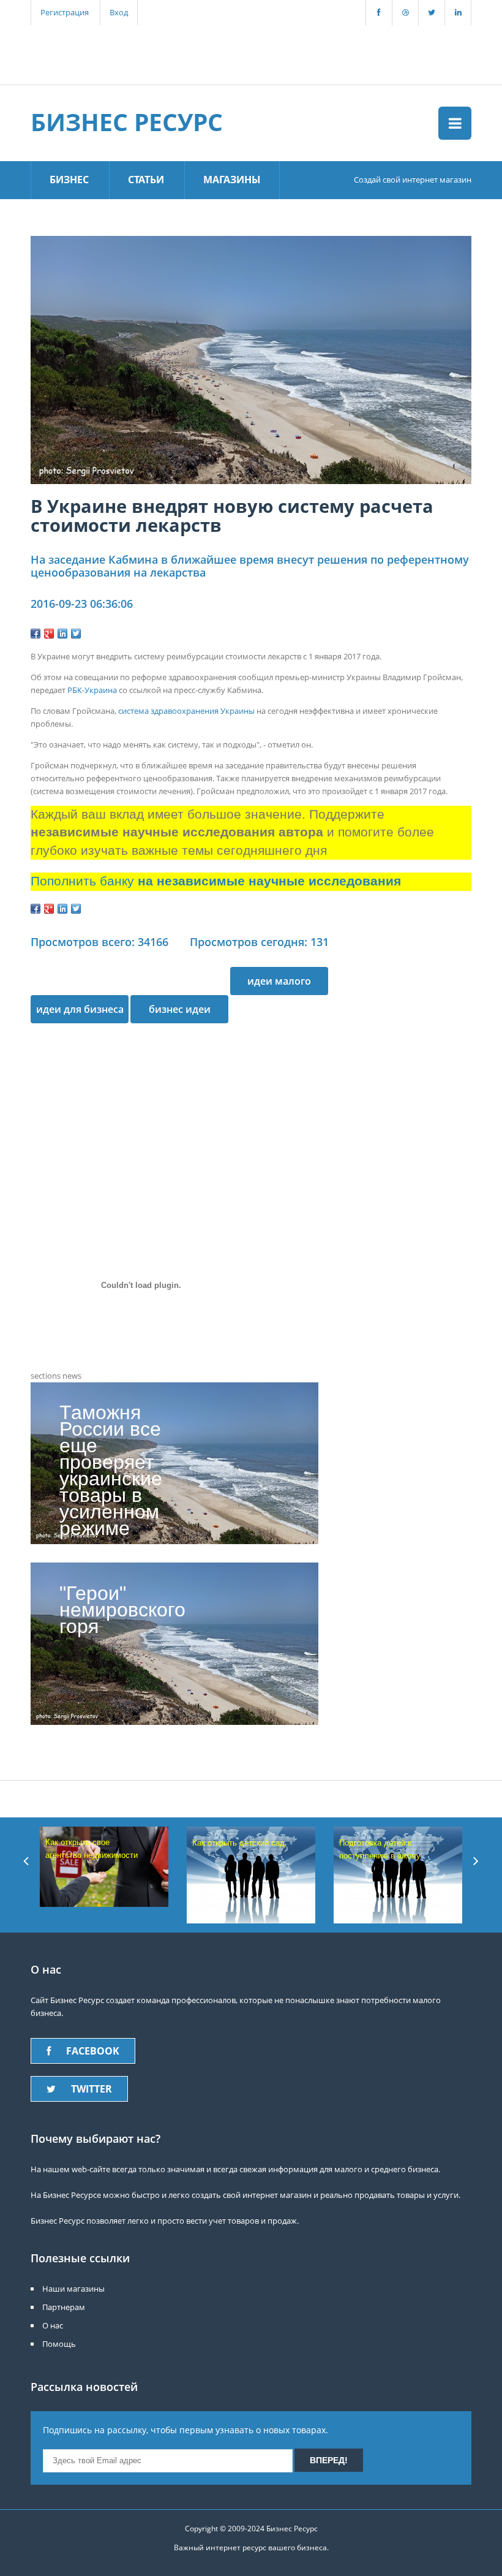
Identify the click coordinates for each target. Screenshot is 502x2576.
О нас (53, 2325)
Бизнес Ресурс (127, 122)
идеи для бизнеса (80, 1009)
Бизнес (69, 180)
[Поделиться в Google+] (49, 634)
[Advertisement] (244, 53)
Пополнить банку (216, 881)
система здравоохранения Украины (186, 711)
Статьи (146, 180)
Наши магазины (73, 2289)
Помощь (59, 2344)
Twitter (92, 2089)
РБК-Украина (92, 690)
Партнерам (64, 2307)
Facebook (93, 2051)
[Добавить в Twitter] (76, 634)
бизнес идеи (180, 1009)
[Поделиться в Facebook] (36, 634)
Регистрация (65, 12)
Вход (119, 12)
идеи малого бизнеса (279, 985)
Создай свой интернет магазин (413, 180)
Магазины (232, 180)
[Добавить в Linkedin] (62, 634)
